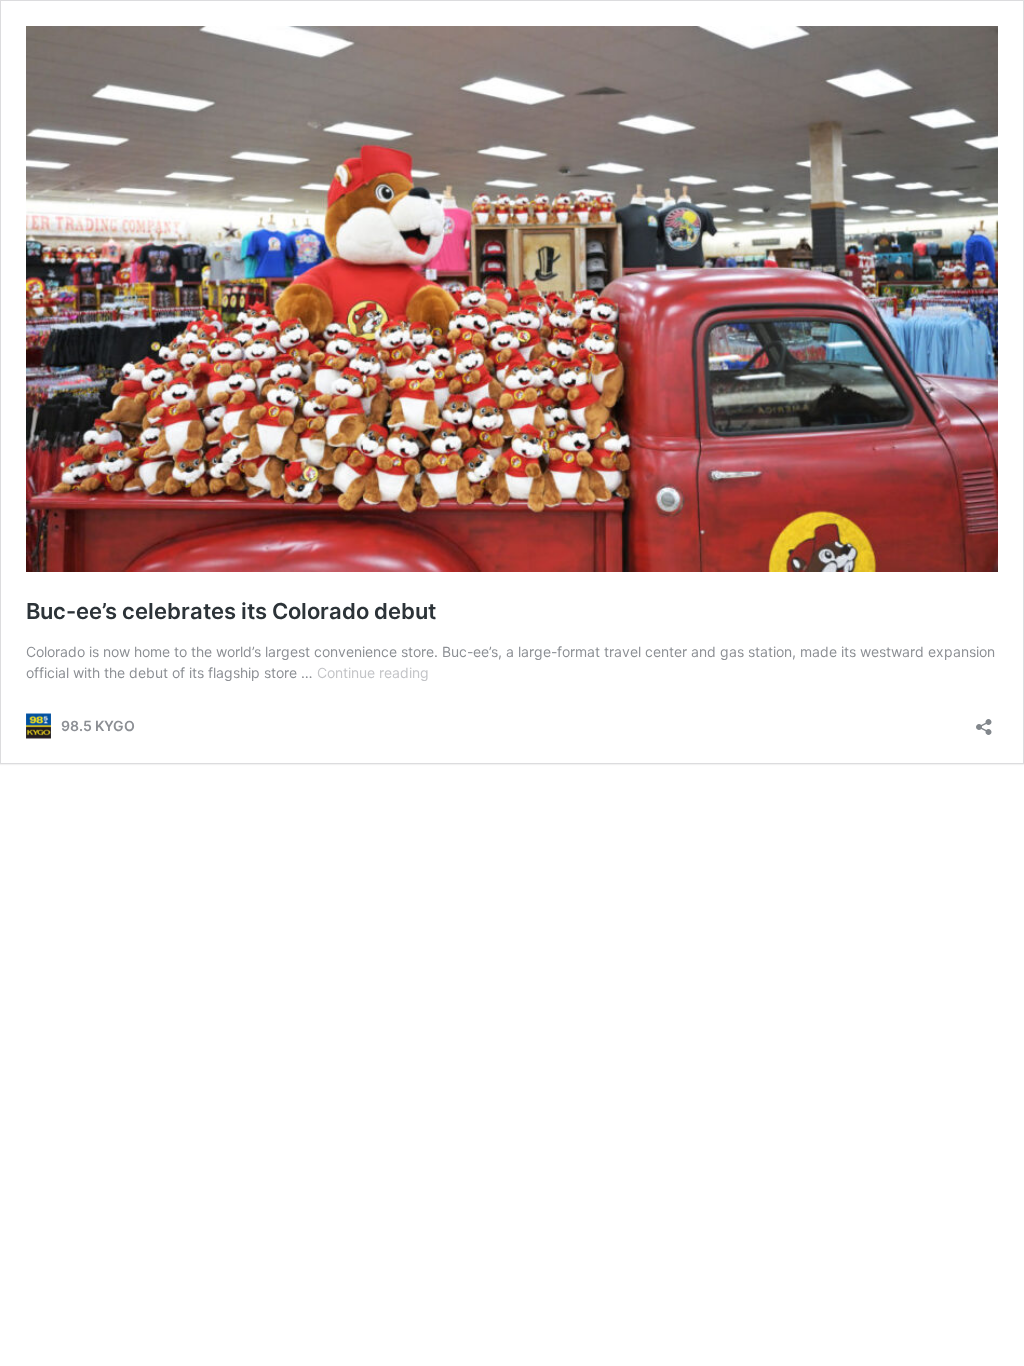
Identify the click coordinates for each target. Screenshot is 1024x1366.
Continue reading (373, 672)
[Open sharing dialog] (984, 720)
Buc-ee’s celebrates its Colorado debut (231, 611)
